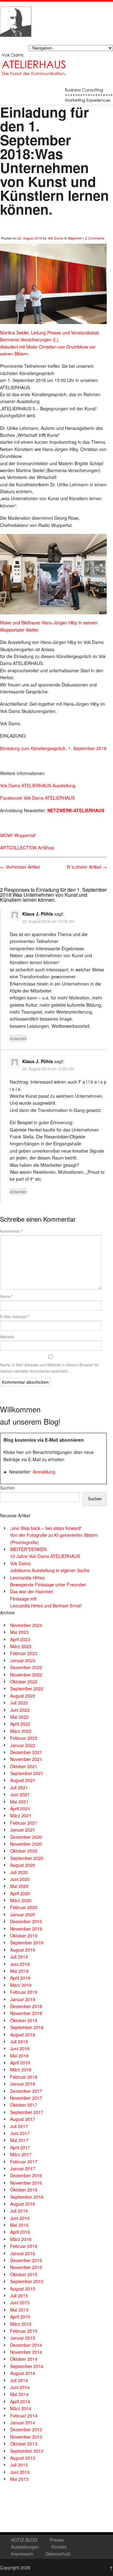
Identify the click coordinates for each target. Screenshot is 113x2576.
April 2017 (20, 2147)
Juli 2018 (19, 2041)
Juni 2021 (20, 1794)
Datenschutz (58, 2554)
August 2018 (23, 2035)
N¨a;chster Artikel (87, 867)
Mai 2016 (19, 2225)
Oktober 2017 (24, 2105)
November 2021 (26, 1759)
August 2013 (23, 2458)
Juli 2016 (19, 2211)
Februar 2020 (24, 1907)
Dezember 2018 (26, 2006)
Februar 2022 (24, 1738)
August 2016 (23, 2204)
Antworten (18, 1038)
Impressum (22, 2554)
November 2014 (26, 2352)
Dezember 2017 (26, 2091)
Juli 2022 (19, 1703)
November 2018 (26, 2013)
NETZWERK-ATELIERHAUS (75, 810)
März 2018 (21, 2069)
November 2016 (26, 2183)
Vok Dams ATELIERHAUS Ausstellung (38, 785)
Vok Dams (56, 238)
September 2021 (27, 1773)
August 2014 (23, 2373)
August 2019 (23, 1950)
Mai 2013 (19, 2479)
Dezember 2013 (26, 2429)
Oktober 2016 (24, 2190)
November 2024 (26, 1625)
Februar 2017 (24, 2162)
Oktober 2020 (24, 1851)
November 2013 (26, 2437)
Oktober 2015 (24, 2274)
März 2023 (21, 1646)
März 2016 (21, 2239)
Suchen (8, 1488)
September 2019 (27, 1942)
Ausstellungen (25, 2547)
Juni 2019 (20, 1964)
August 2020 (23, 1865)
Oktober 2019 (24, 1936)
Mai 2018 (19, 2056)
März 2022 (21, 1731)
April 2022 (20, 1724)
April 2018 (20, 2063)
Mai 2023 (19, 1632)
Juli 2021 (19, 1787)
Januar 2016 (23, 2253)
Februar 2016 (24, 2246)
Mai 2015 (19, 2310)
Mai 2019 (19, 1971)
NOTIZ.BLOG (24, 2540)
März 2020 (21, 1900)
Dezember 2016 (26, 2175)
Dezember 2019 (26, 1921)
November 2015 (26, 2267)
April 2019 (20, 1978)
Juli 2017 (19, 2126)
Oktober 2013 (24, 2444)
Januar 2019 (23, 1999)
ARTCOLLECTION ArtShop (27, 848)
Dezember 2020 (26, 1837)
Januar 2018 (23, 2084)
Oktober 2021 (24, 1766)
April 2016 (20, 2232)
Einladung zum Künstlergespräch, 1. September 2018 (53, 748)
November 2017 (26, 2098)
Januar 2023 (23, 1660)
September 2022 (27, 1688)
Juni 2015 (20, 2302)
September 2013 (27, 2451)
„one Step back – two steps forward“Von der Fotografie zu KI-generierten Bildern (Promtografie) (54, 1535)
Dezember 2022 (26, 1667)
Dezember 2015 (26, 2260)
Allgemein (75, 238)
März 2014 (21, 2408)
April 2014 (20, 2401)
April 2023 (20, 1639)
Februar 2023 (24, 1653)
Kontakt (59, 2547)
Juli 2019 (19, 1957)
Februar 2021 (24, 1823)
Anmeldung (44, 1472)
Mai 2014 (19, 2394)
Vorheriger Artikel (20, 867)
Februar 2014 (24, 2416)
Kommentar (11, 1231)
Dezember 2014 (26, 2345)
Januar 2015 (23, 2338)
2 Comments (95, 238)
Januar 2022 (23, 1745)
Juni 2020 (20, 1879)
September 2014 (27, 2366)
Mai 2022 (19, 1717)
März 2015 (21, 2324)
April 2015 (20, 2317)
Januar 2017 (23, 2168)
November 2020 (26, 1844)
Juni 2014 (20, 2387)
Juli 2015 (19, 2295)
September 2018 (27, 2027)
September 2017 (27, 2112)
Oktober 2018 (24, 2020)
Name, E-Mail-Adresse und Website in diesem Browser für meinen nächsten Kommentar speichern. (49, 1368)
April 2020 (20, 1893)
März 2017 (21, 2154)
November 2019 (26, 1929)
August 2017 (23, 2119)
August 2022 (23, 1696)
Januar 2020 (23, 1914)
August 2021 (23, 1780)
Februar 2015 (24, 2331)
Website (7, 1337)
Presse (57, 2540)
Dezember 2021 (26, 1752)
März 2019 (21, 1985)
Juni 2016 (20, 2218)
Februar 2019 (24, 1992)
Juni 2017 (20, 2133)
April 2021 (20, 1809)
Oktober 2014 (24, 2359)
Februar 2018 (24, 2077)
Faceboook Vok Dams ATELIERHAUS (37, 798)
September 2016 (27, 2197)
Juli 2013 (19, 2465)
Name (6, 1296)
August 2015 (23, 2289)
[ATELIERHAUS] (16, 43)
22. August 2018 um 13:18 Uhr (48, 921)
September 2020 (27, 1858)
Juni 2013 (20, 2472)
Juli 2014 (19, 2380)
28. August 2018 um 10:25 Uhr (48, 1069)
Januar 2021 (23, 1830)
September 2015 (27, 2281)
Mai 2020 (19, 1886)
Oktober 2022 (24, 1682)
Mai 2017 (19, 2140)
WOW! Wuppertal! (18, 835)
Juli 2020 (19, 1872)
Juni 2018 (20, 2048)
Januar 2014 (23, 2423)
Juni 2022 (20, 1710)
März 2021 (21, 1815)
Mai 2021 (19, 1802)
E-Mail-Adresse (14, 1317)
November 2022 (26, 1675)
